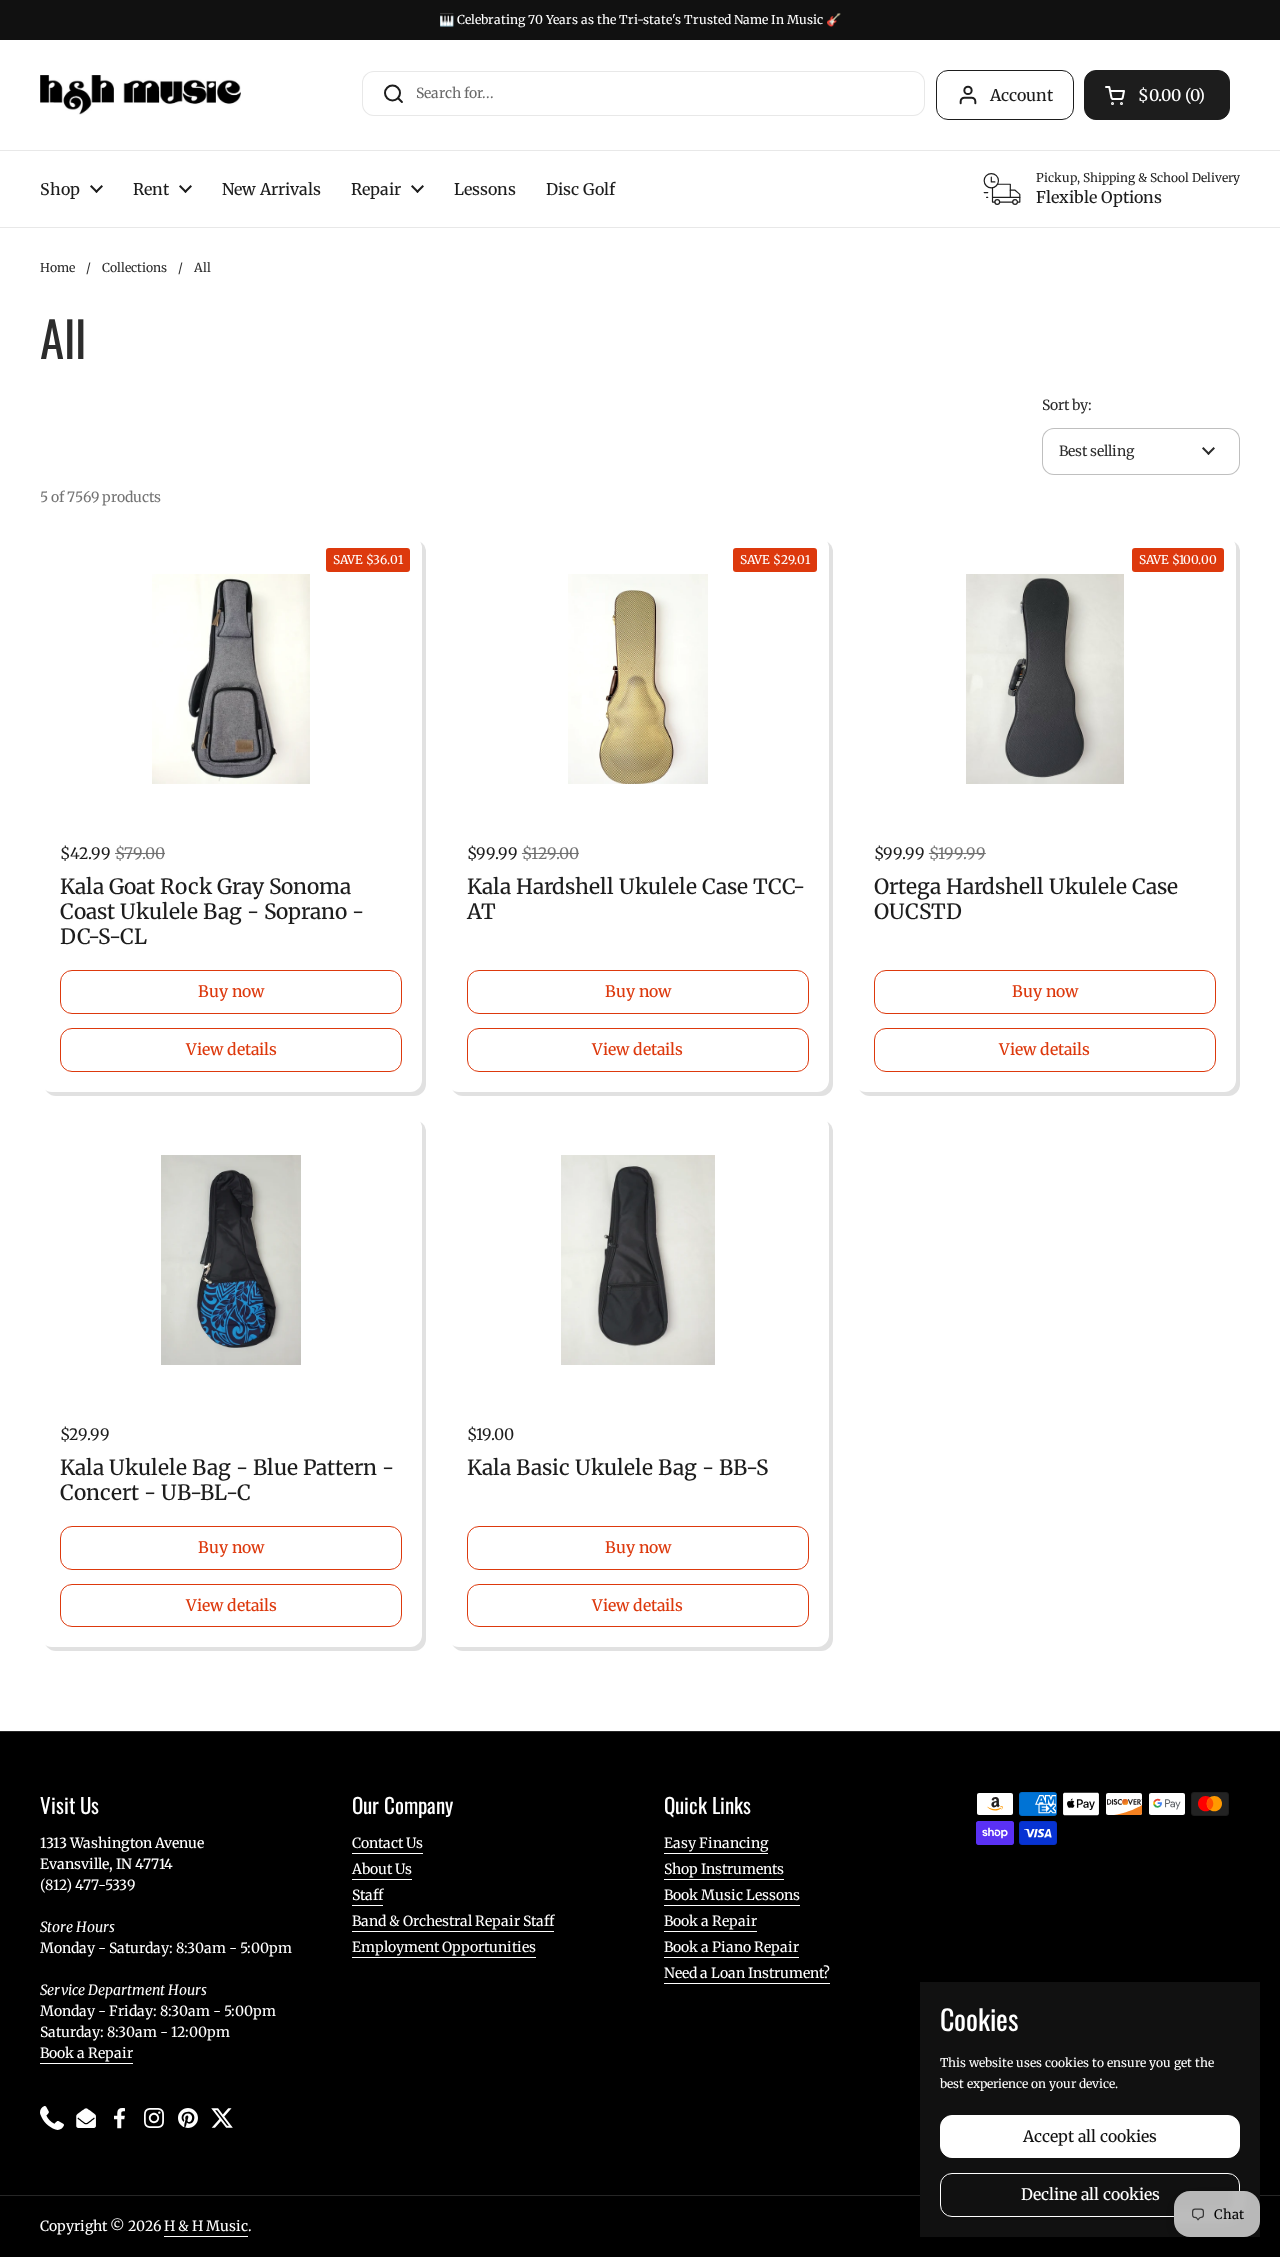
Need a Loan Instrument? (747, 1973)
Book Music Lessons (732, 1895)
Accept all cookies (1090, 2136)
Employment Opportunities (444, 1947)
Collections (134, 267)
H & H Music (206, 2226)
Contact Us (387, 1843)
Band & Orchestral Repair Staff (453, 1921)
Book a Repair (86, 2053)
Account (1021, 95)
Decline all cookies (1090, 2194)
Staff (367, 1895)
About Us (382, 1869)
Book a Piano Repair (731, 1947)
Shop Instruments (724, 1869)
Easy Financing (716, 1843)
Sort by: (1067, 405)
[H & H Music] (140, 95)
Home (57, 267)
